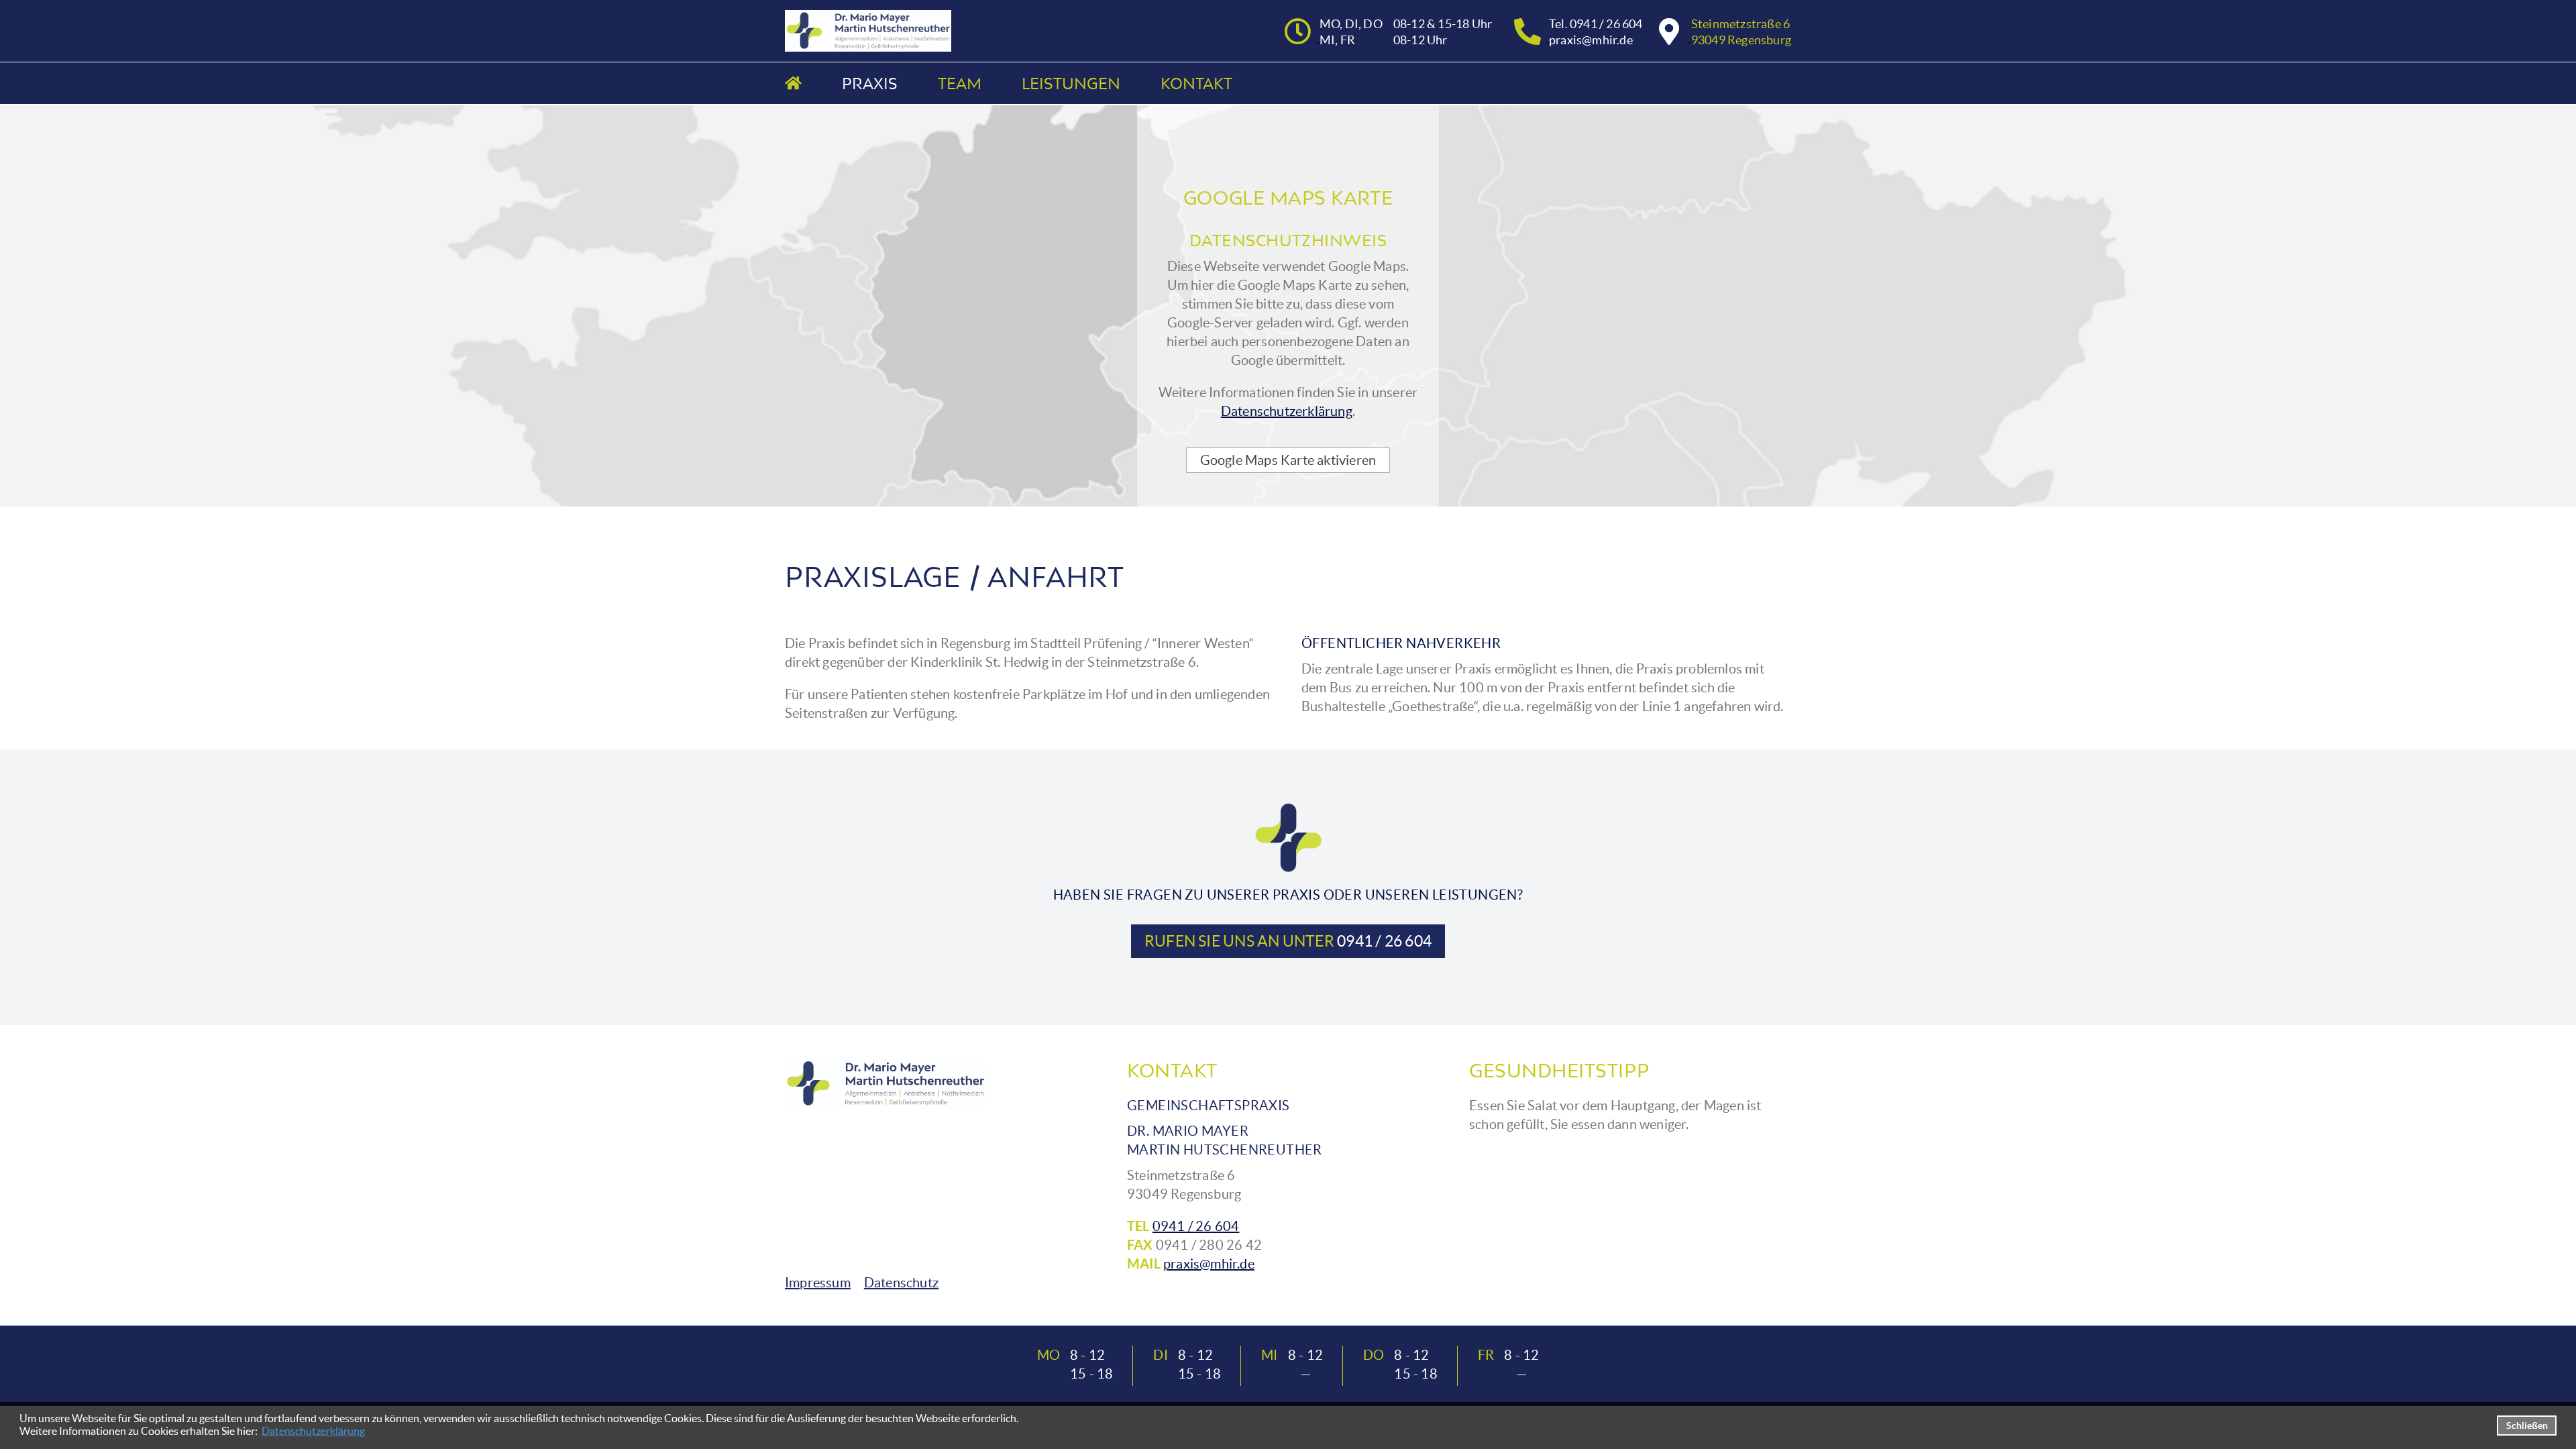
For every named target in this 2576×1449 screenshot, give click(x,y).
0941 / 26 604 (1196, 1226)
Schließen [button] (2527, 1426)
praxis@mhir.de (1209, 1264)
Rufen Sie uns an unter (1288, 941)
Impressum (818, 1283)
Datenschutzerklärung (313, 1431)
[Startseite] (793, 83)
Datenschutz (901, 1283)
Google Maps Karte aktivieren (1288, 460)
